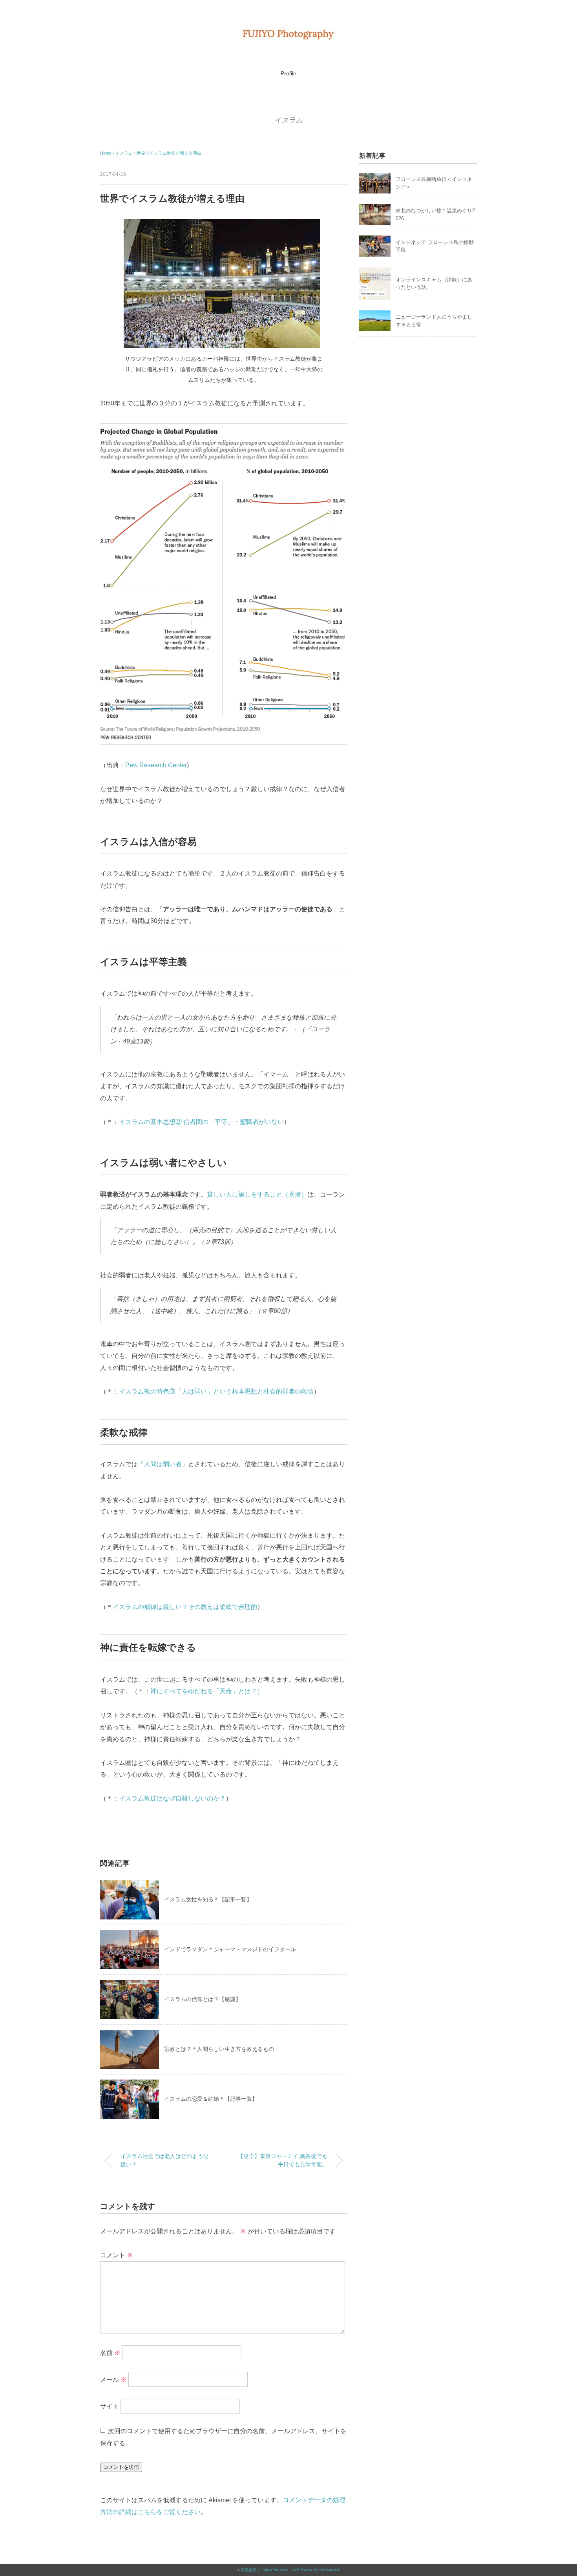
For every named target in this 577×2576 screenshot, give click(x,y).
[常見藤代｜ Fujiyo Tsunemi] (288, 33)
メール (113, 2380)
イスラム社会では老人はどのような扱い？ (164, 2160)
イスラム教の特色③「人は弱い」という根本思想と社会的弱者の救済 (216, 1391)
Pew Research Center (156, 765)
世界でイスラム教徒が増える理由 (169, 153)
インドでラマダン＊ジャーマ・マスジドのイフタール (230, 1949)
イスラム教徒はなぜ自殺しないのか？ (172, 1798)
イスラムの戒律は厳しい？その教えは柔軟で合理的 (185, 1607)
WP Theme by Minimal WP (317, 2570)
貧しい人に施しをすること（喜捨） (257, 1194)
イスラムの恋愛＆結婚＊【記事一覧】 (211, 2099)
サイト (110, 2406)
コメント (117, 2255)
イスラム (289, 120)
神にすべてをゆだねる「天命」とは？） (207, 1691)
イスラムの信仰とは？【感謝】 (203, 1999)
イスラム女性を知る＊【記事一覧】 (208, 1899)
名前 (110, 2353)
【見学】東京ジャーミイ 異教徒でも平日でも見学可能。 (283, 2160)
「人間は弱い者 (160, 1464)
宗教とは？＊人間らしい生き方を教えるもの (219, 2049)
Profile (288, 73)
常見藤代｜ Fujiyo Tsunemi (264, 2570)
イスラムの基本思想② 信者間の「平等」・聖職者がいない (201, 1122)
